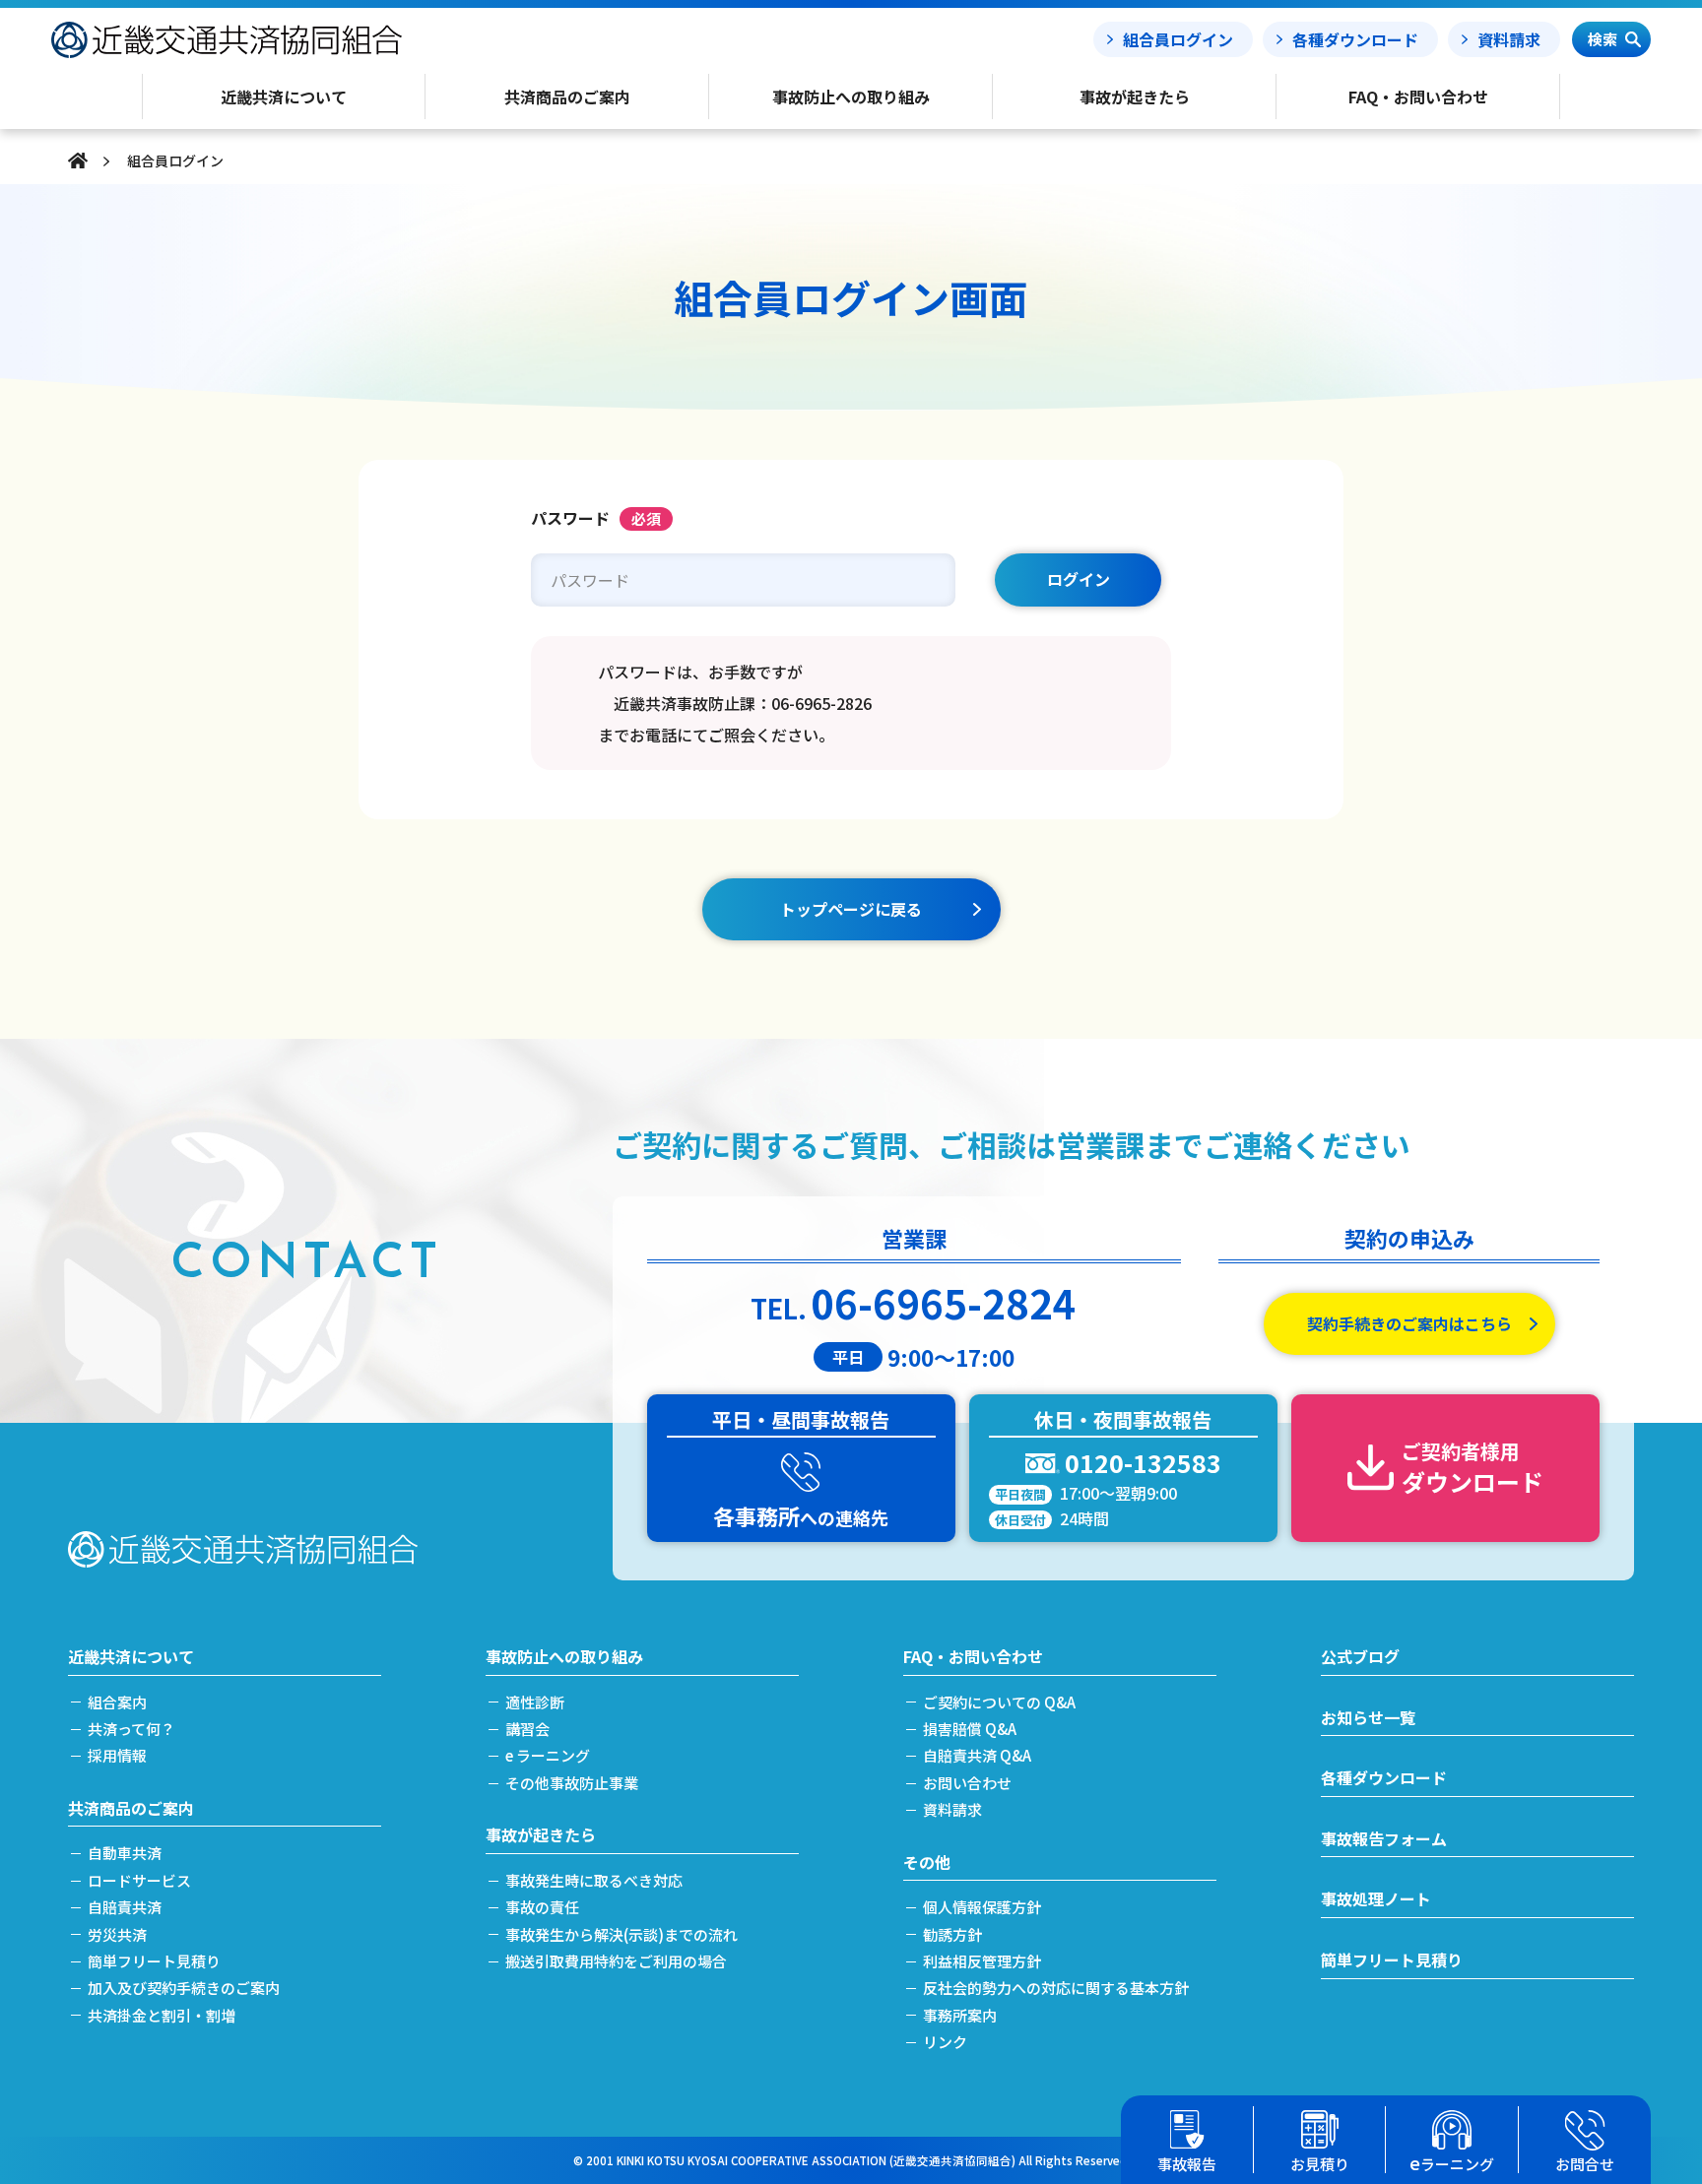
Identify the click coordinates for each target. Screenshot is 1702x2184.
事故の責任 (542, 1907)
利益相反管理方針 (982, 1961)
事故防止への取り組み (564, 1656)
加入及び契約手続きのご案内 (184, 1988)
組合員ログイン (1178, 39)
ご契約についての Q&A (999, 1702)
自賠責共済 (125, 1907)
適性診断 (535, 1702)
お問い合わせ (967, 1783)
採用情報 (117, 1755)
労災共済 (117, 1934)
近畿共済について (131, 1656)
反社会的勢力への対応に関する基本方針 (1056, 1988)
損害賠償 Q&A (970, 1729)
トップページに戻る (851, 909)
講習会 (527, 1729)
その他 (927, 1862)
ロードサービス (139, 1880)
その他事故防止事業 (572, 1783)
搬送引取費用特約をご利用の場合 (616, 1961)
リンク (945, 2042)
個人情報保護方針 (982, 1907)
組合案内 (117, 1702)
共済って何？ (131, 1729)
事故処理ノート (1376, 1898)
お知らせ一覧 (1368, 1717)
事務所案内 (960, 2015)
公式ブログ (1360, 1656)
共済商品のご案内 (131, 1808)
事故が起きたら (541, 1834)
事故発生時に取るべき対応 (594, 1880)
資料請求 (1509, 39)
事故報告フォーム (1384, 1838)
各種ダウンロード (1355, 39)
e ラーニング (548, 1755)
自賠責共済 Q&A (977, 1755)
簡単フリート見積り (154, 1961)
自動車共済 (125, 1853)
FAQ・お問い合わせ (973, 1656)
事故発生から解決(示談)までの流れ (622, 1934)
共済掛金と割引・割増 (162, 2015)
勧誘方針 (952, 1934)
